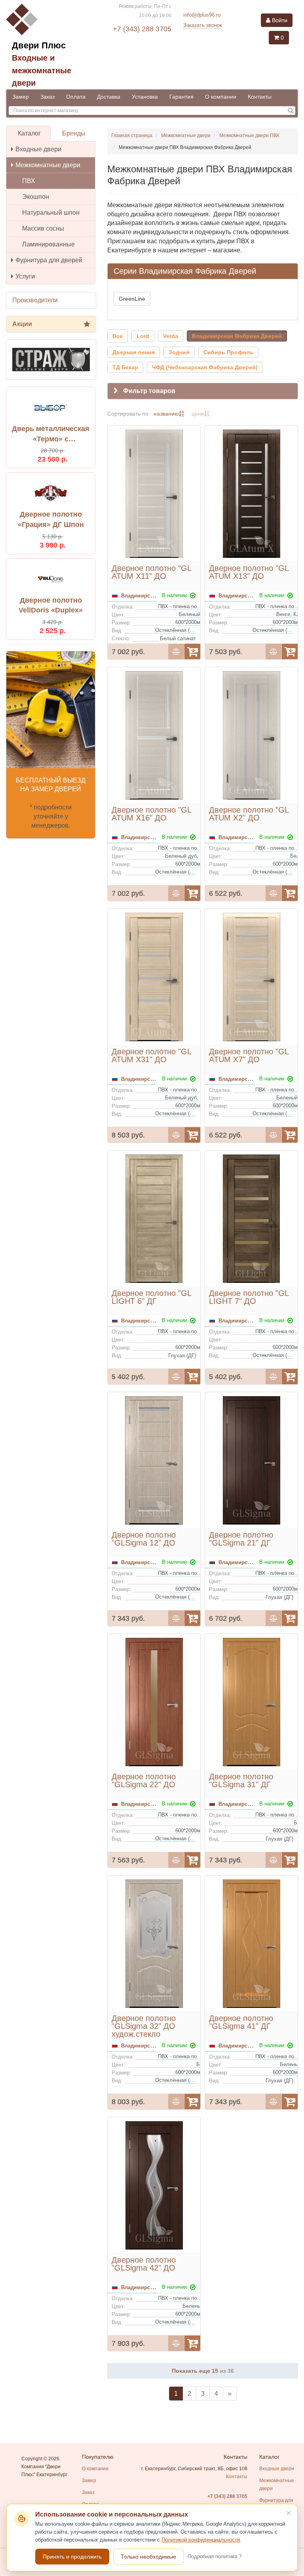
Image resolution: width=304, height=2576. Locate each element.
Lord (143, 336)
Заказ (47, 97)
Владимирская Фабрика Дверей (237, 336)
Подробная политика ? (215, 2556)
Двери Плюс (39, 45)
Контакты (260, 97)
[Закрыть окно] (289, 2513)
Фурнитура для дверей (49, 260)
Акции (22, 324)
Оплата (76, 97)
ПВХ (29, 181)
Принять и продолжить (72, 2557)
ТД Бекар (125, 367)
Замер (21, 97)
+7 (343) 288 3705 (142, 29)
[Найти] (291, 111)
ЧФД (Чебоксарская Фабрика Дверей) (205, 367)
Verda (171, 336)
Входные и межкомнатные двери (42, 70)
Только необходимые (148, 2557)
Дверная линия (134, 352)
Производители (35, 300)
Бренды (74, 133)
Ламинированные (48, 244)
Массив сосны (43, 228)
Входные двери (38, 149)
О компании (221, 97)
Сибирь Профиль (228, 352)
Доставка (109, 97)
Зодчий (179, 352)
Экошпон (36, 197)
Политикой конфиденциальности (201, 2540)
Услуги (25, 276)
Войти (279, 20)
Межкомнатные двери (48, 165)
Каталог (29, 133)
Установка (145, 97)
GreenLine (132, 299)
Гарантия (181, 97)
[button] (203, 391)
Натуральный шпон (51, 213)
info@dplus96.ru (202, 15)
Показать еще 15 (196, 2371)
